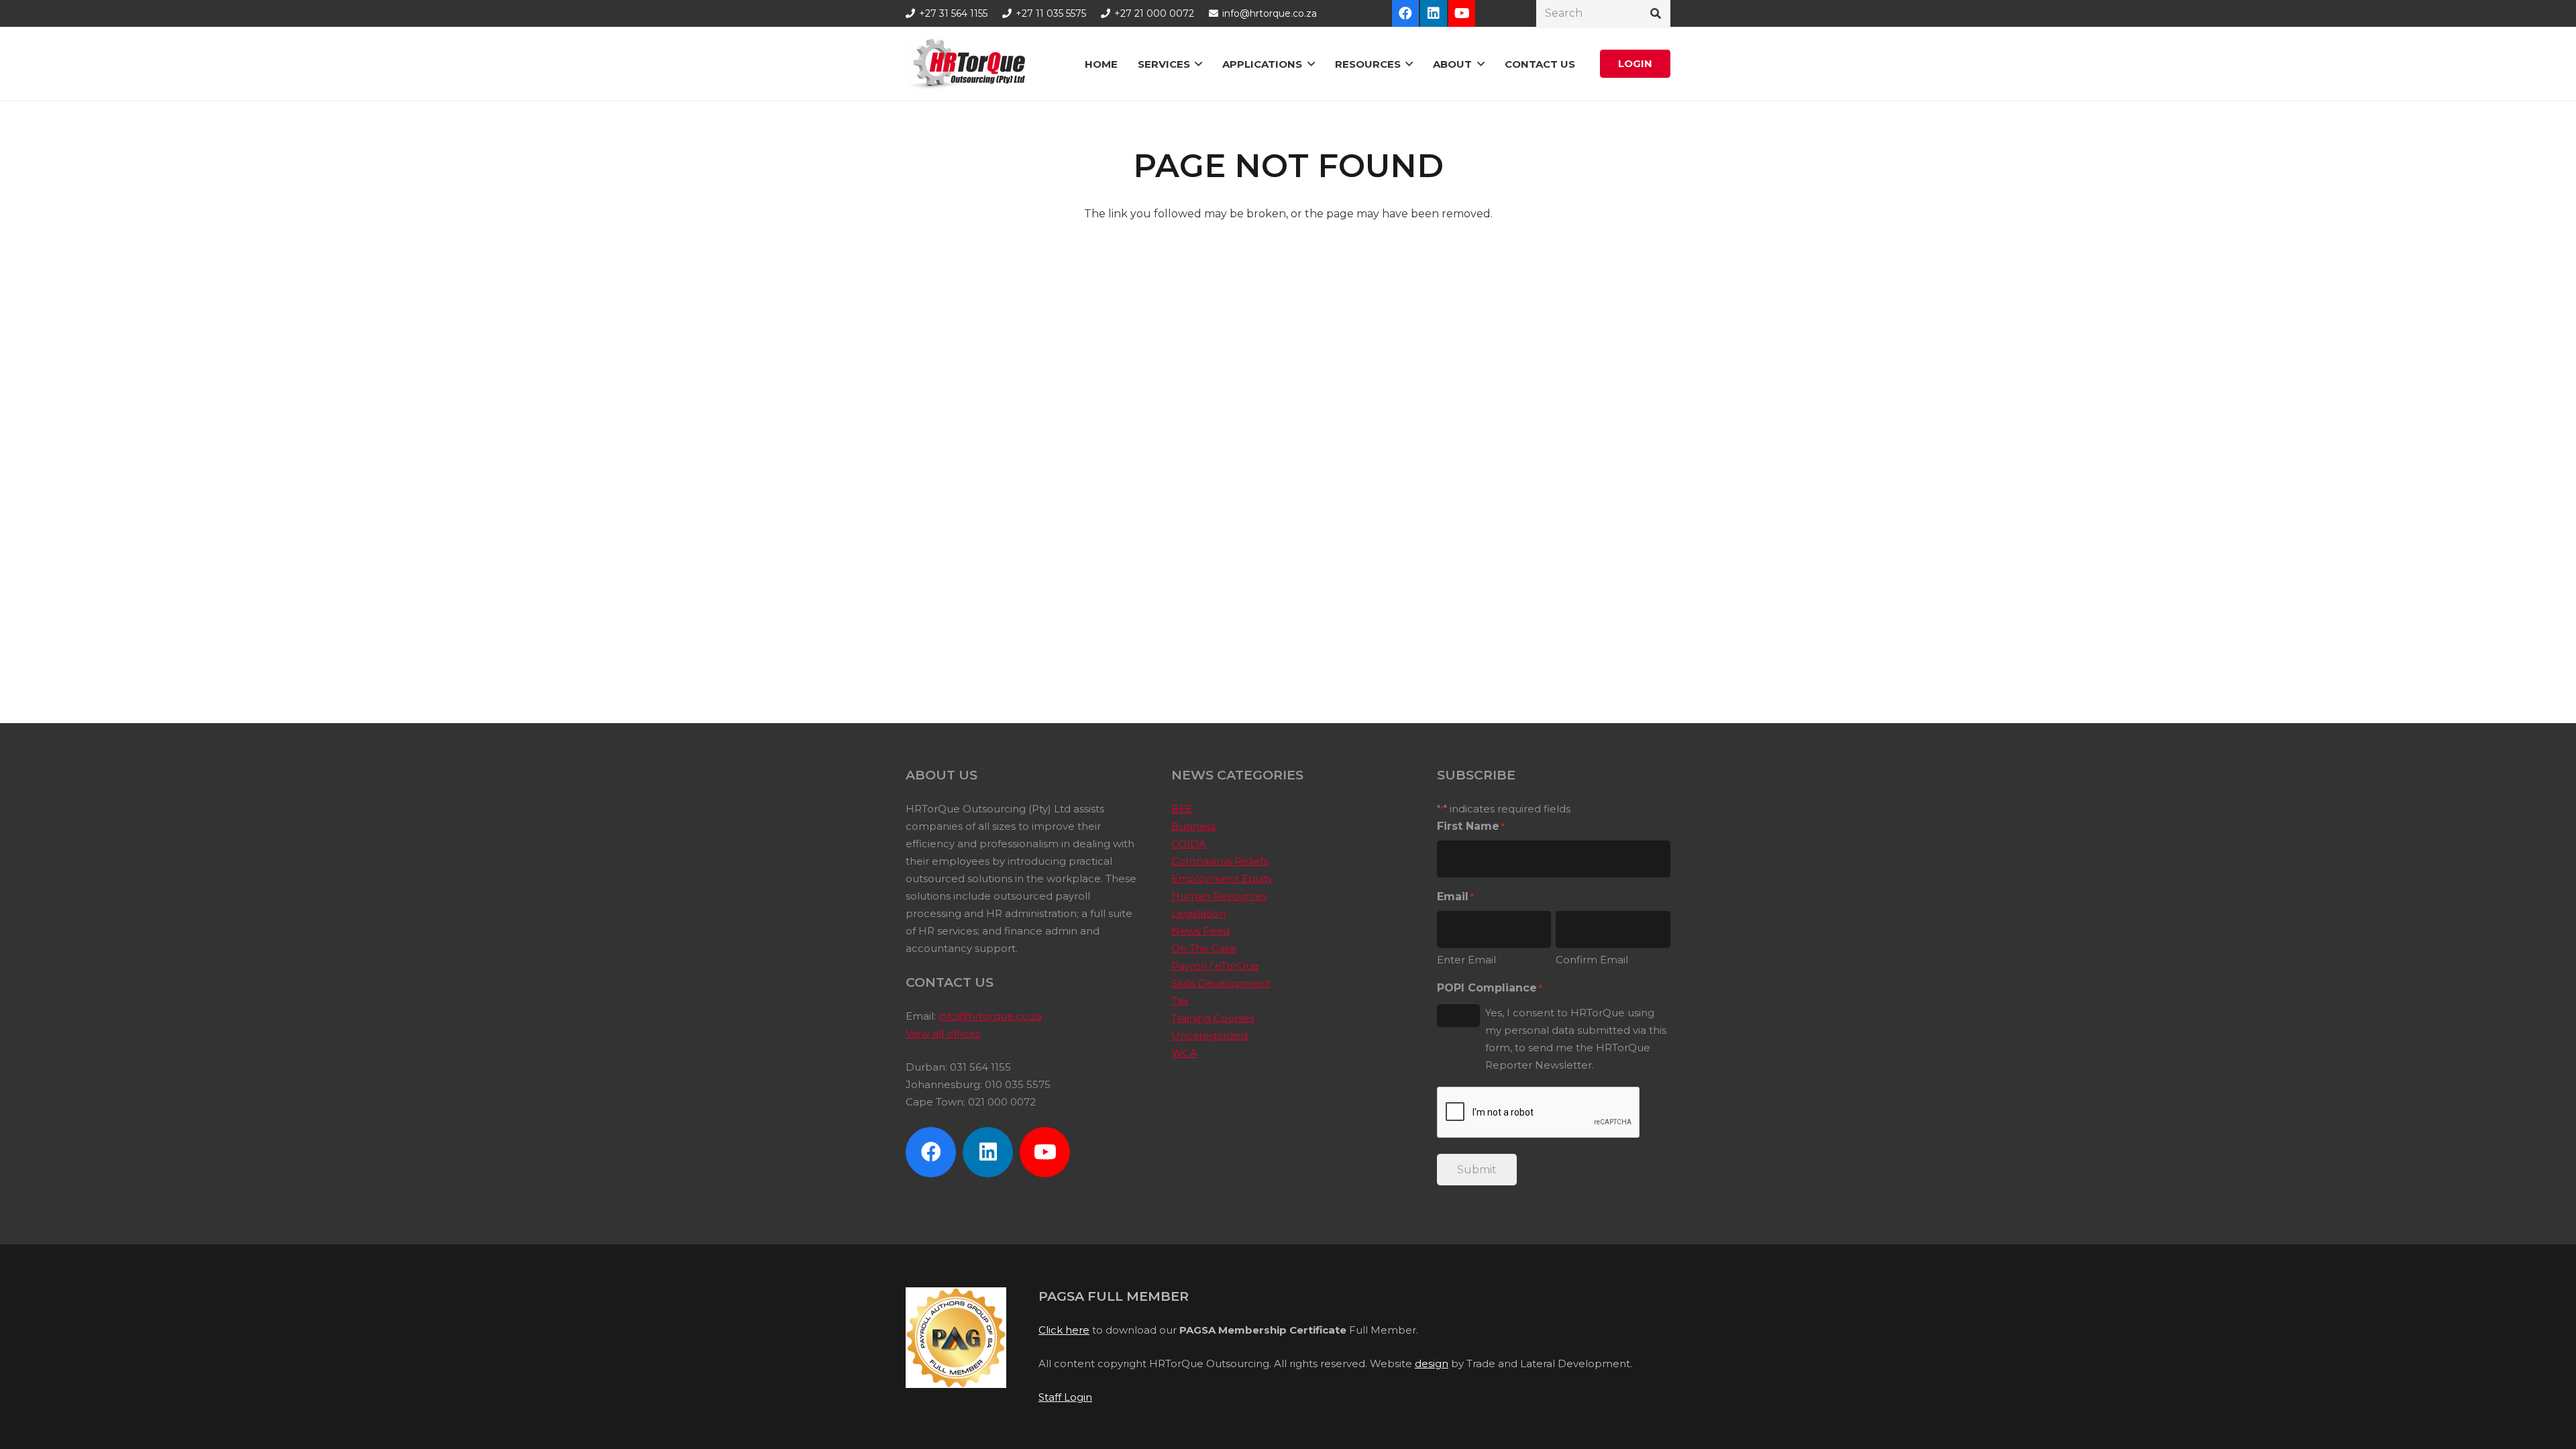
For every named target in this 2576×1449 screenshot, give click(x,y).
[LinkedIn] (1434, 13)
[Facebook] (1405, 13)
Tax (1180, 1001)
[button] (1198, 64)
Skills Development (1221, 983)
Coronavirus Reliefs (1220, 861)
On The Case (1204, 948)
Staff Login (1065, 1397)
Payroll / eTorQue (1215, 966)
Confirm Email (1592, 960)
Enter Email (1466, 960)
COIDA (1189, 844)
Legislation (1198, 913)
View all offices (943, 1033)
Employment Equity (1222, 878)
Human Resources (1219, 896)
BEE (1182, 809)
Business (1193, 826)
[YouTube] (1462, 13)
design (1432, 1363)
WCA (1184, 1053)
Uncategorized (1210, 1035)
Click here (1064, 1330)
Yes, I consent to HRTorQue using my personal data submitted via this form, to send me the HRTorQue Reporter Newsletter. (1576, 1039)
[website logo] (970, 64)
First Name (1471, 826)
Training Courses (1213, 1018)
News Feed (1200, 931)
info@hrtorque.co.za (990, 1016)
